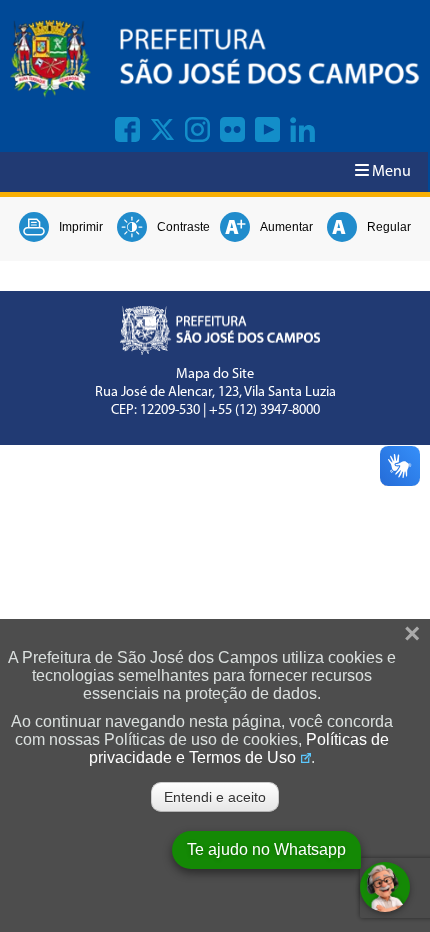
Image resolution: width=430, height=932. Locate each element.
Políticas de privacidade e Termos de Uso (239, 748)
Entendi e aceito (215, 797)
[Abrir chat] (385, 887)
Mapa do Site (215, 374)
